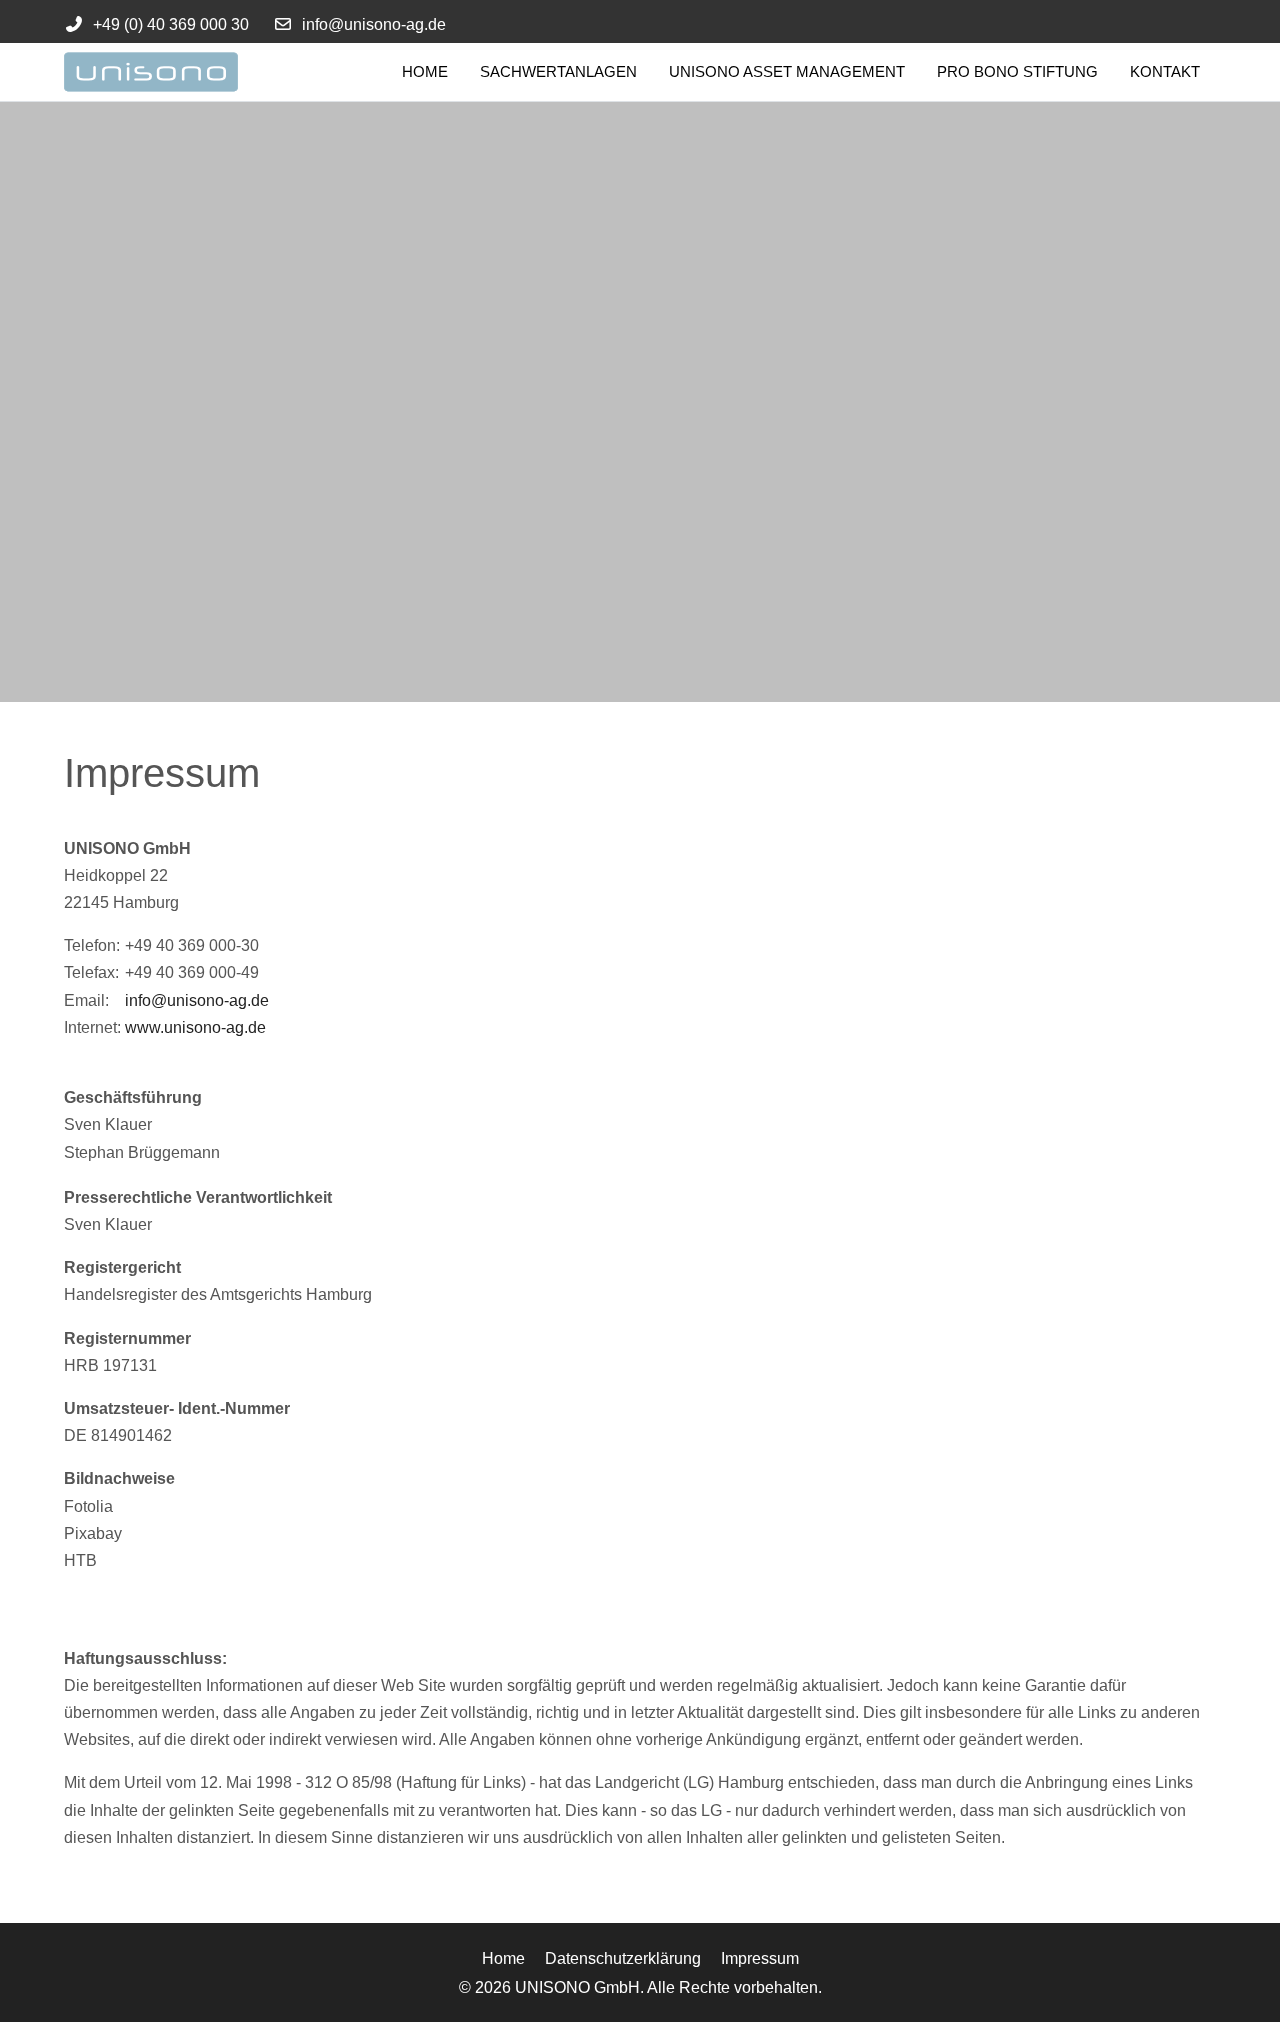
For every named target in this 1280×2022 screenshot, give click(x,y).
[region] (640, 402)
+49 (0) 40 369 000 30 (171, 24)
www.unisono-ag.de (195, 1027)
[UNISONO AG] (179, 72)
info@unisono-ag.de (374, 24)
